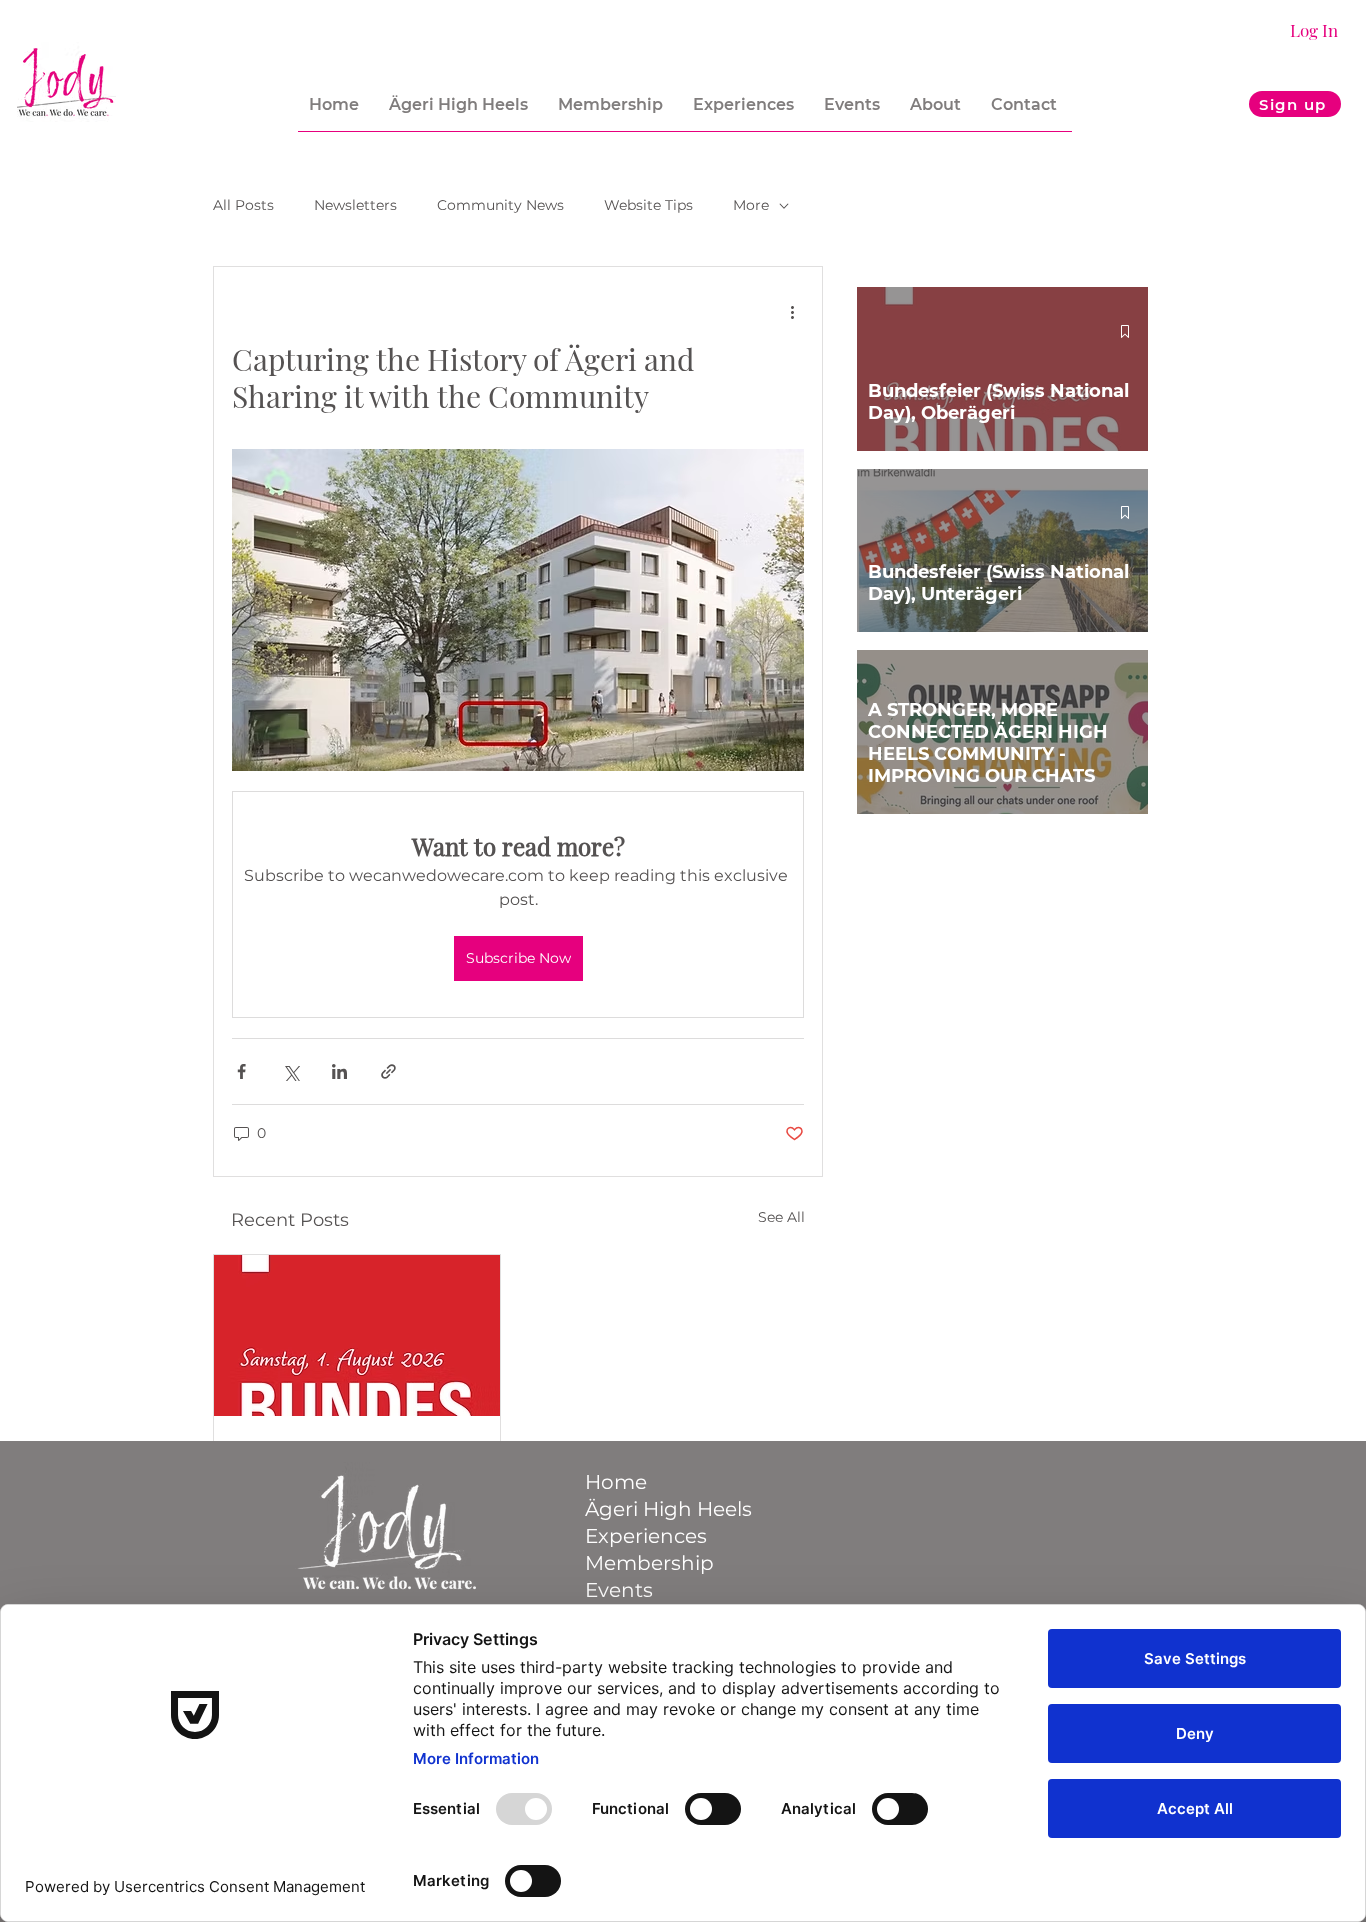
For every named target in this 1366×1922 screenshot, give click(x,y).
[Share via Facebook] (241, 1071)
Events (619, 1590)
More (751, 205)
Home (616, 1482)
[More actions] (792, 311)
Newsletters (355, 205)
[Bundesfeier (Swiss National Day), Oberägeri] (357, 1335)
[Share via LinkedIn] (339, 1071)
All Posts (243, 205)
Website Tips (648, 205)
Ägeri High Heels (664, 1509)
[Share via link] (388, 1071)
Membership (649, 1563)
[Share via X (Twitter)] (290, 1071)
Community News (500, 205)
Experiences (646, 1536)
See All (781, 1217)
